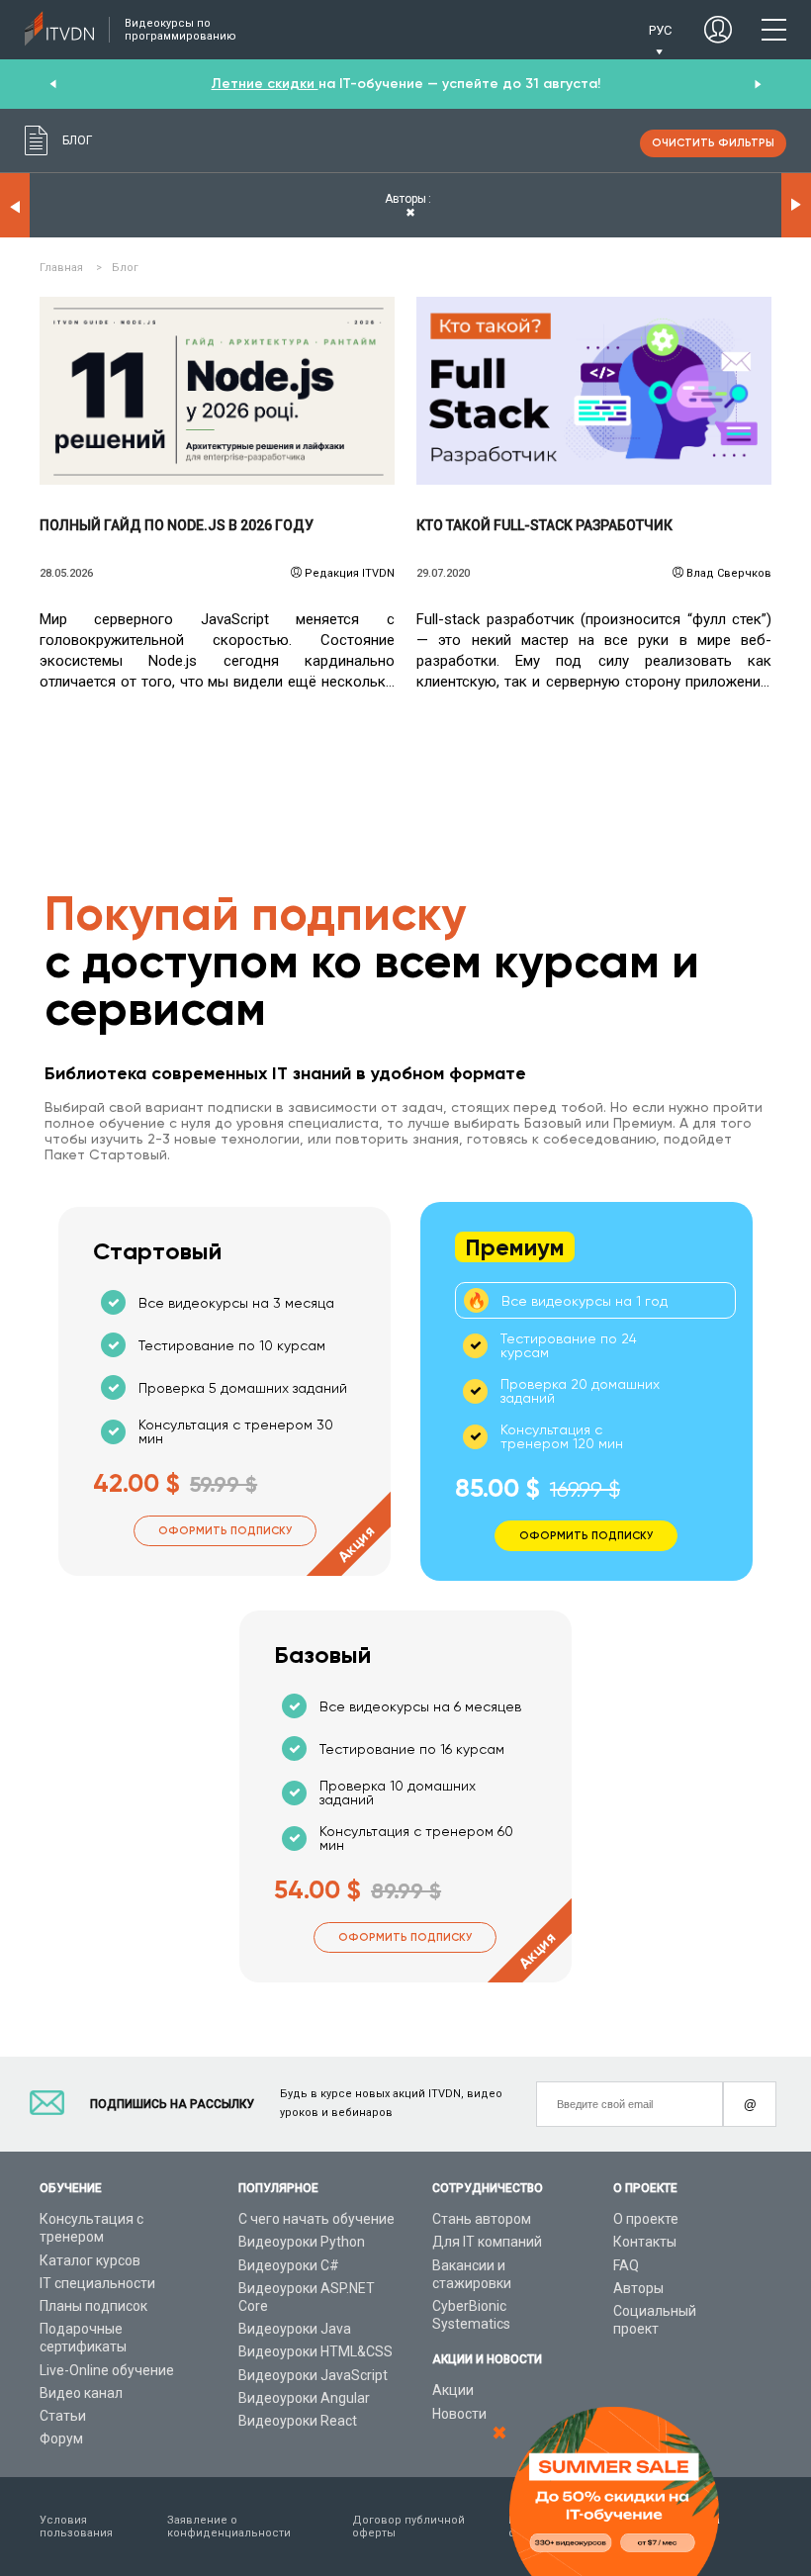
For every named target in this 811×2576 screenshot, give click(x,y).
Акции (453, 2390)
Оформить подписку (225, 1531)
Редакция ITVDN (350, 573)
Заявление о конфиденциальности (229, 2527)
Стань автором (482, 2219)
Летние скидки (265, 84)
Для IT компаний (487, 2242)
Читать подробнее (217, 391)
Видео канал (81, 2393)
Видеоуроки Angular (304, 2398)
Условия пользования (76, 2527)
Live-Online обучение (107, 2370)
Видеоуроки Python (302, 2242)
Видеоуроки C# (289, 2265)
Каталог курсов (90, 2260)
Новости (459, 2414)
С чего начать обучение (316, 2219)
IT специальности (97, 2283)
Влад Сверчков (729, 573)
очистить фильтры (713, 143)
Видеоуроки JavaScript (313, 2375)
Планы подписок (93, 2306)
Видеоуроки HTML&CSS (315, 2351)
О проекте (646, 2219)
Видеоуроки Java (295, 2329)
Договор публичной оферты (408, 2527)
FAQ (626, 2265)
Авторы (638, 2288)
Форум (61, 2438)
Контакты (645, 2242)
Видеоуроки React (298, 2421)
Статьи (63, 2416)
